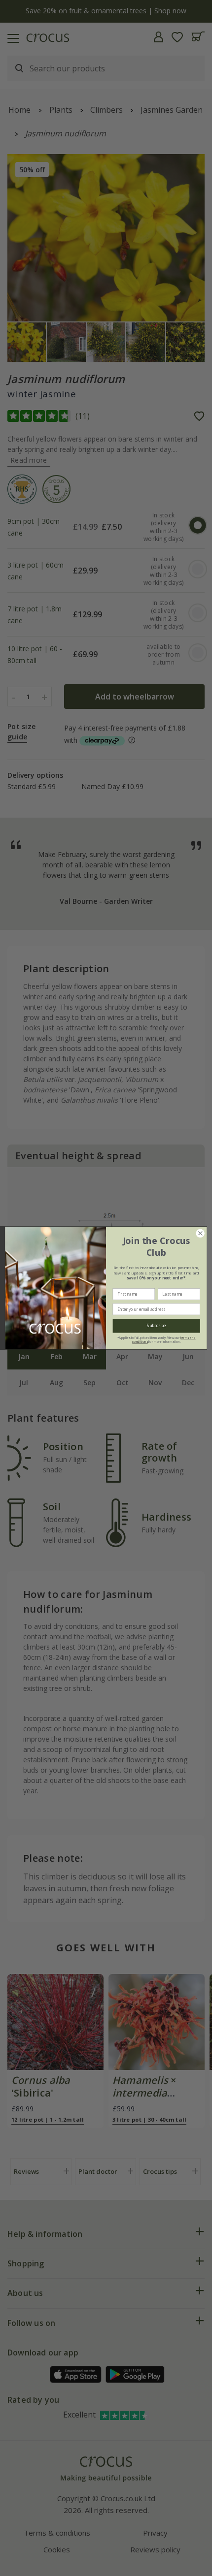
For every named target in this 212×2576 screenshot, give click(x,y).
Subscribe (157, 1326)
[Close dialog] (200, 1233)
